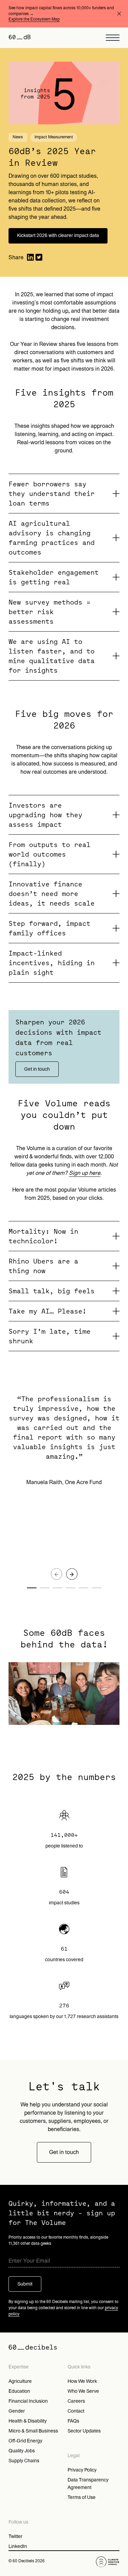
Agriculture (20, 2381)
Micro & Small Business (33, 2431)
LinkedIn (18, 2546)
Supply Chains (24, 2461)
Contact (76, 2411)
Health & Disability (28, 2421)
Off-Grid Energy (25, 2441)
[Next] (72, 1574)
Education (19, 2391)
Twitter (16, 2536)
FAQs (73, 2421)
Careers (76, 2401)
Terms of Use (82, 2497)
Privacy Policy (82, 2470)
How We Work (82, 2381)
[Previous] (56, 1574)
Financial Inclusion (28, 2401)
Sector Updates (84, 2431)
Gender (17, 2411)
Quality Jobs (22, 2451)
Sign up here (85, 1173)
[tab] (64, 494)
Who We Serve (83, 2391)
